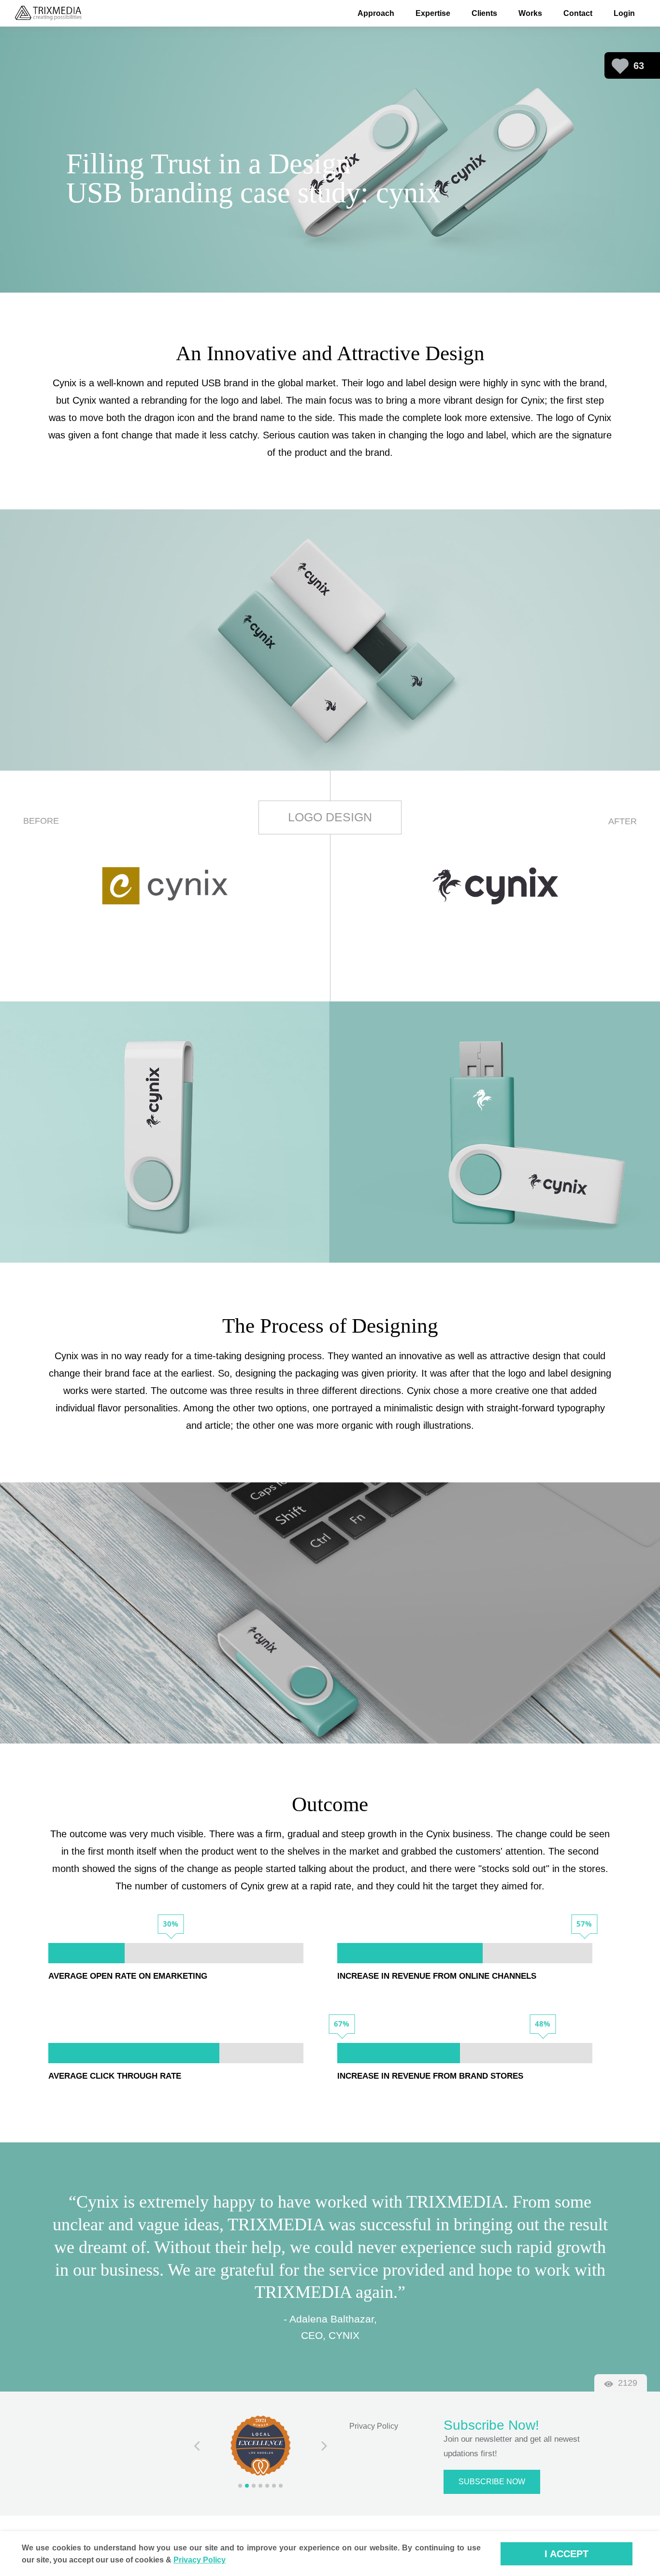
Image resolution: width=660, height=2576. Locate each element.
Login (624, 13)
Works (530, 13)
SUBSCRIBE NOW (492, 2482)
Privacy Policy (374, 2426)
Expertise (433, 13)
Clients (484, 13)
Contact (578, 13)
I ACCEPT (567, 2554)
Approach (376, 13)
